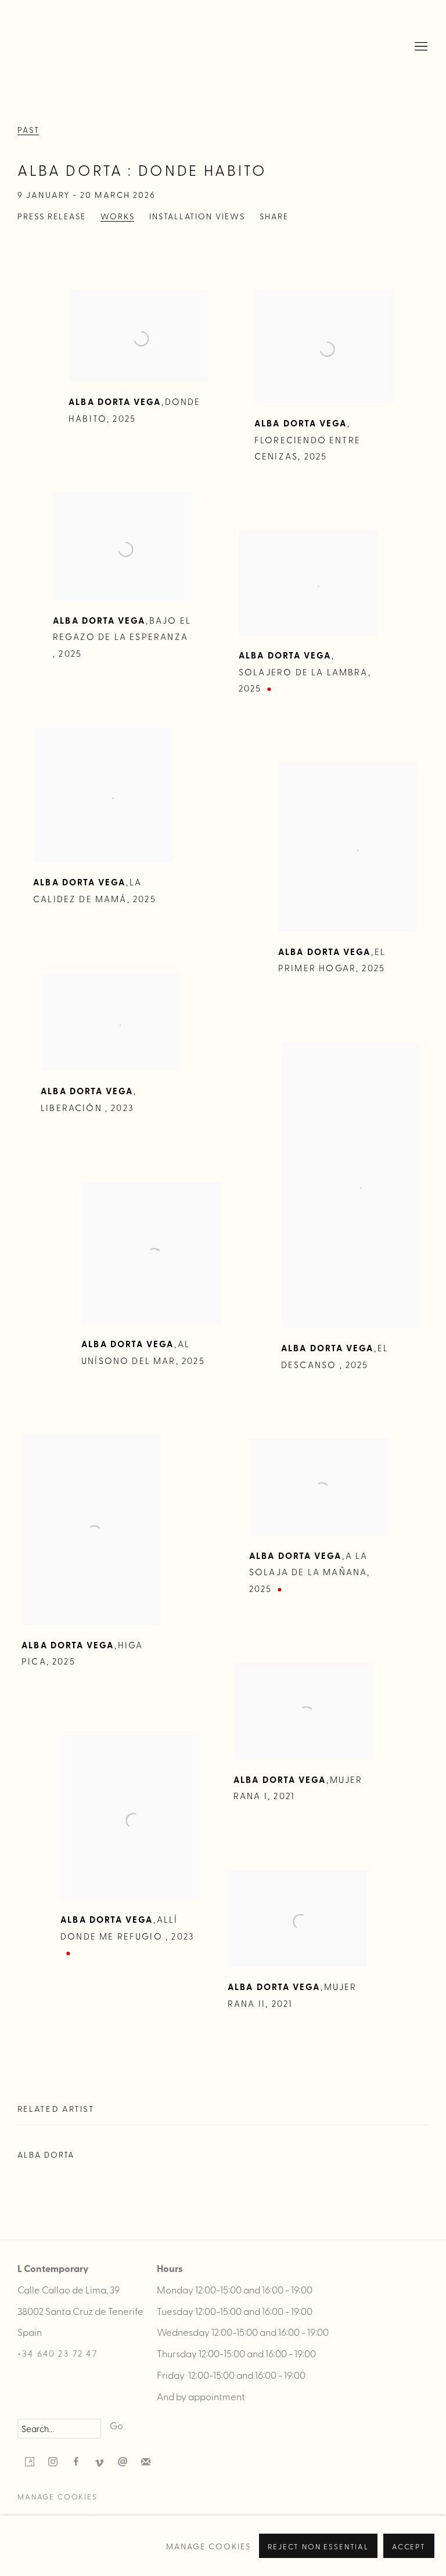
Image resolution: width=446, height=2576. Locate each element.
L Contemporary (58, 47)
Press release (52, 216)
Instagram (53, 2462)
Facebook (76, 2462)
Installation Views (197, 216)
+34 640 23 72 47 (57, 2353)
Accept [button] (409, 2546)
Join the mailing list (146, 2462)
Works (118, 216)
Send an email (123, 2462)
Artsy (30, 2462)
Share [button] (274, 216)
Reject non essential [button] (318, 2546)
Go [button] (116, 2425)
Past (28, 130)
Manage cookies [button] (57, 2496)
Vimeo (99, 2462)
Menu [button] (420, 47)
